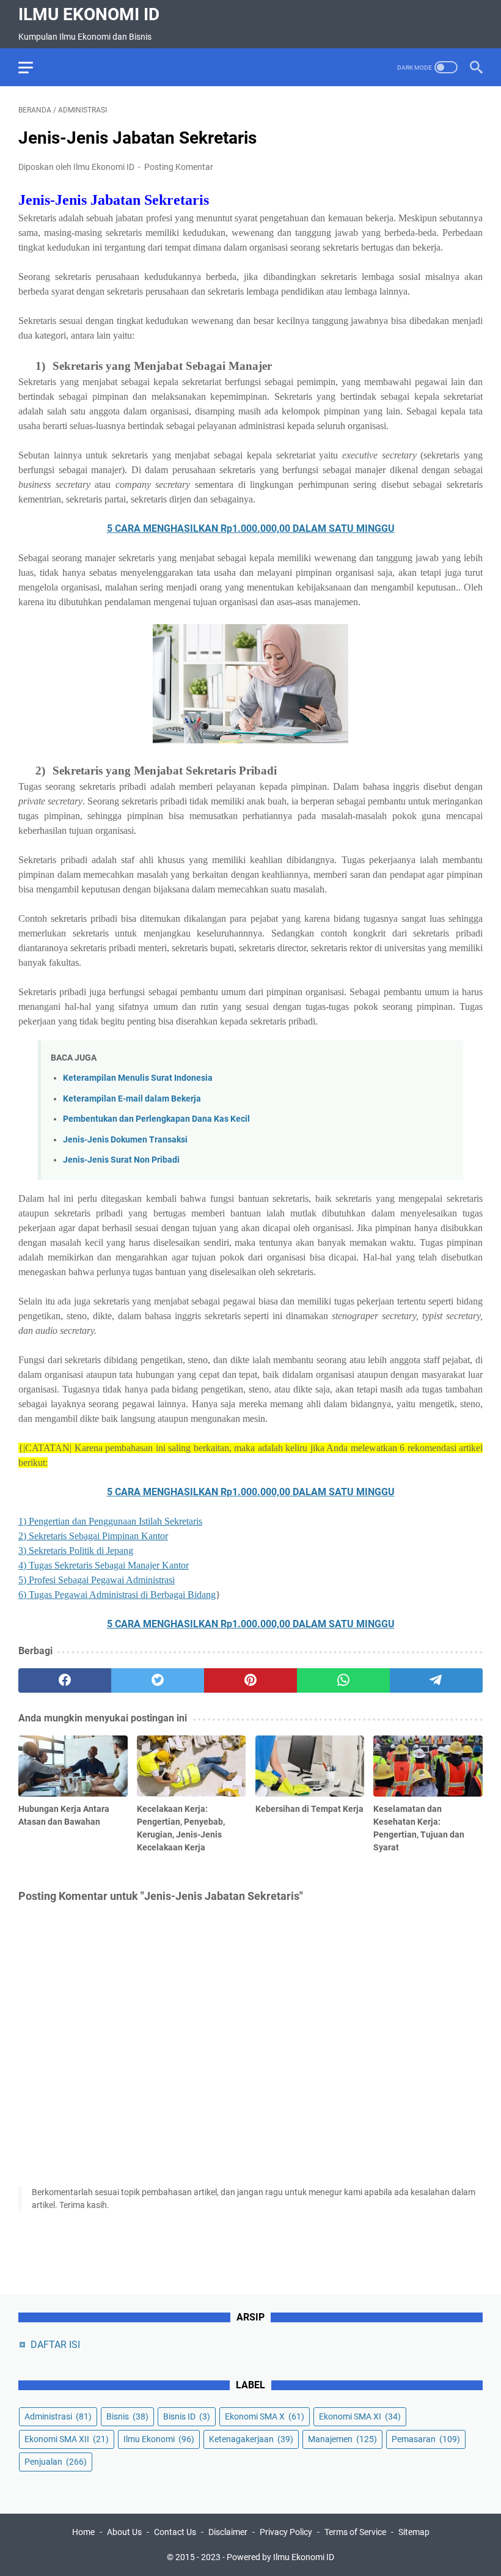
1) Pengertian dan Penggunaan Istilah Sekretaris (110, 1521)
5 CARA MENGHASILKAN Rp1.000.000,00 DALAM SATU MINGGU (251, 528)
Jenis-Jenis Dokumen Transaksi (125, 1140)
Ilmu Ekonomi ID (89, 14)
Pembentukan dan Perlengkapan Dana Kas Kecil (156, 1119)
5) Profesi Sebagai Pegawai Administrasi (97, 1580)
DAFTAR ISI (55, 2345)
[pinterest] (250, 1680)
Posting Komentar (179, 167)
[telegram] (436, 1680)
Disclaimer (228, 2532)
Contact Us (175, 2532)
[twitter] (158, 1680)
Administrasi (58, 2416)
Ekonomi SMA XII (67, 2439)
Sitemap (414, 2532)
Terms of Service (355, 2532)
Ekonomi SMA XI (360, 2416)
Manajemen (342, 2439)
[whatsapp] (343, 1680)
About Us (124, 2532)
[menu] (33, 67)
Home (83, 2532)
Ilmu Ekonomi (159, 2439)
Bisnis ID (187, 2416)
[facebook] (65, 1680)
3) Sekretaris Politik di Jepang (76, 1551)
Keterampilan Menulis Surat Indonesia (138, 1078)
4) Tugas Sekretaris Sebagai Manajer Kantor (104, 1565)
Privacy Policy (286, 2532)
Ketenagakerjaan (251, 2439)
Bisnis (127, 2416)
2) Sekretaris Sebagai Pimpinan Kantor (93, 1536)
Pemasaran (426, 2439)
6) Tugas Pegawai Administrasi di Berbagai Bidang (117, 1595)
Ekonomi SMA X (265, 2416)
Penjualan (56, 2462)
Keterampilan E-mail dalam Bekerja (132, 1099)
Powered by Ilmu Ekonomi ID (280, 2557)
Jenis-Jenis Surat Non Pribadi (121, 1160)
